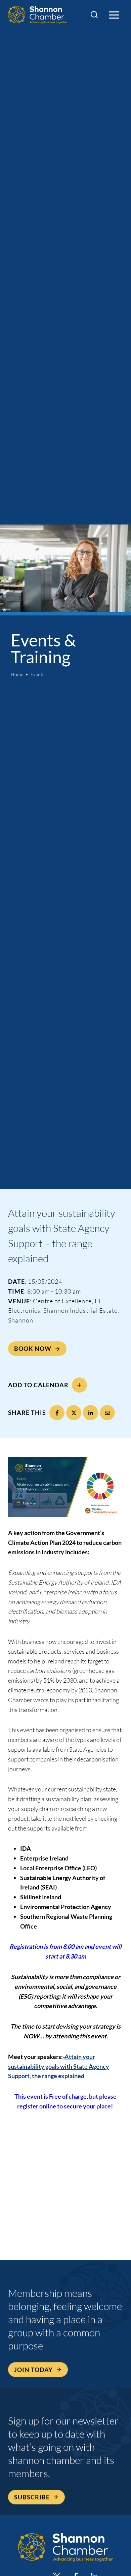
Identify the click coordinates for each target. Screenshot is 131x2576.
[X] (74, 1413)
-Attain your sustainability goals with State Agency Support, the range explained (59, 2066)
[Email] (107, 1413)
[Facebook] (57, 1413)
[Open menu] (114, 15)
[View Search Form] (94, 15)
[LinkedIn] (91, 1413)
